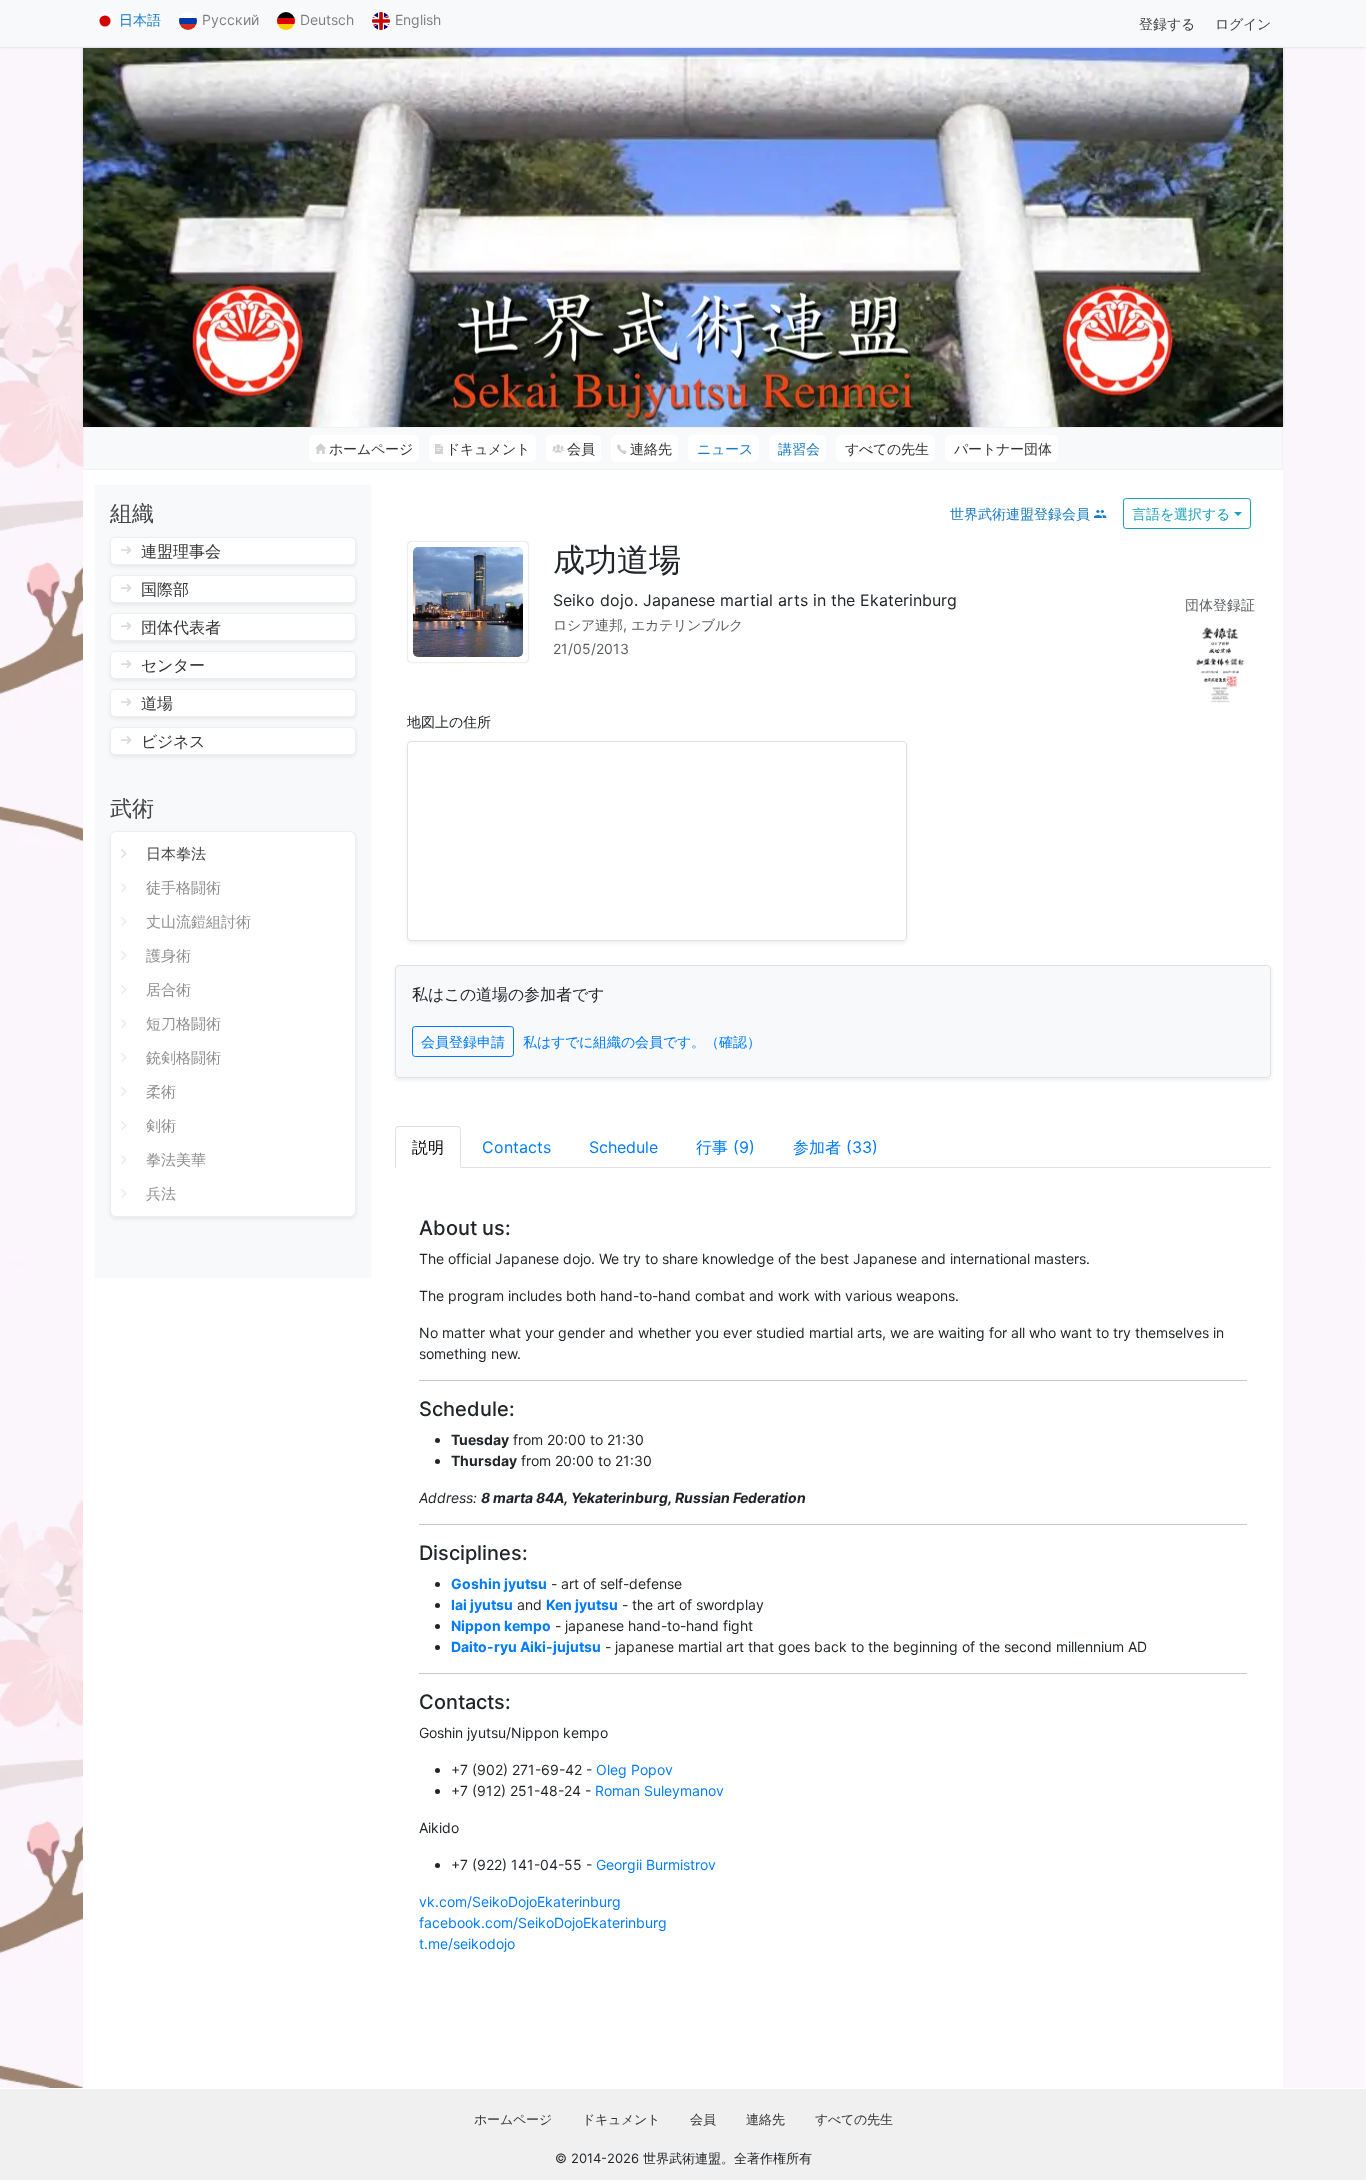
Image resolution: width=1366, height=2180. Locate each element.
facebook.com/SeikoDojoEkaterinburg (543, 1922)
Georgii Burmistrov (656, 1864)
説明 (428, 1147)
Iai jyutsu (482, 1604)
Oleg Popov (634, 1769)
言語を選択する (1181, 513)
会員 (703, 2119)
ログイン (1243, 23)
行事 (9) (725, 1147)
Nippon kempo (501, 1625)
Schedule (623, 1147)
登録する (1167, 23)
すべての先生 (854, 2119)
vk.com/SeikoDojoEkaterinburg (520, 1901)
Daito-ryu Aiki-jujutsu (526, 1646)
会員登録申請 (463, 1041)
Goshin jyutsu (499, 1583)
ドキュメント (621, 2119)
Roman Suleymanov (659, 1790)
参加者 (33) (835, 1147)
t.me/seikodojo (467, 1943)
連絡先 (765, 2119)
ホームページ (513, 2119)
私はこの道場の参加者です (508, 994)
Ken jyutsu (582, 1604)
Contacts (516, 1147)
